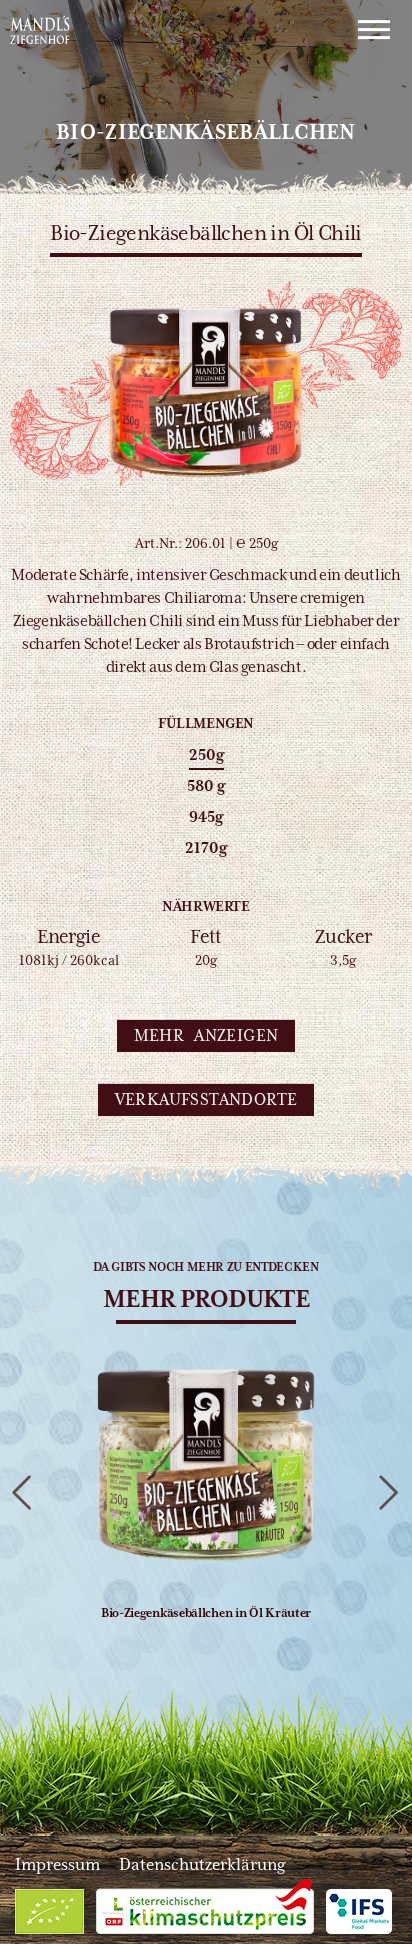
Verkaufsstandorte (206, 1099)
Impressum (57, 1864)
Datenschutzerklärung (202, 1864)
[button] (206, 1036)
